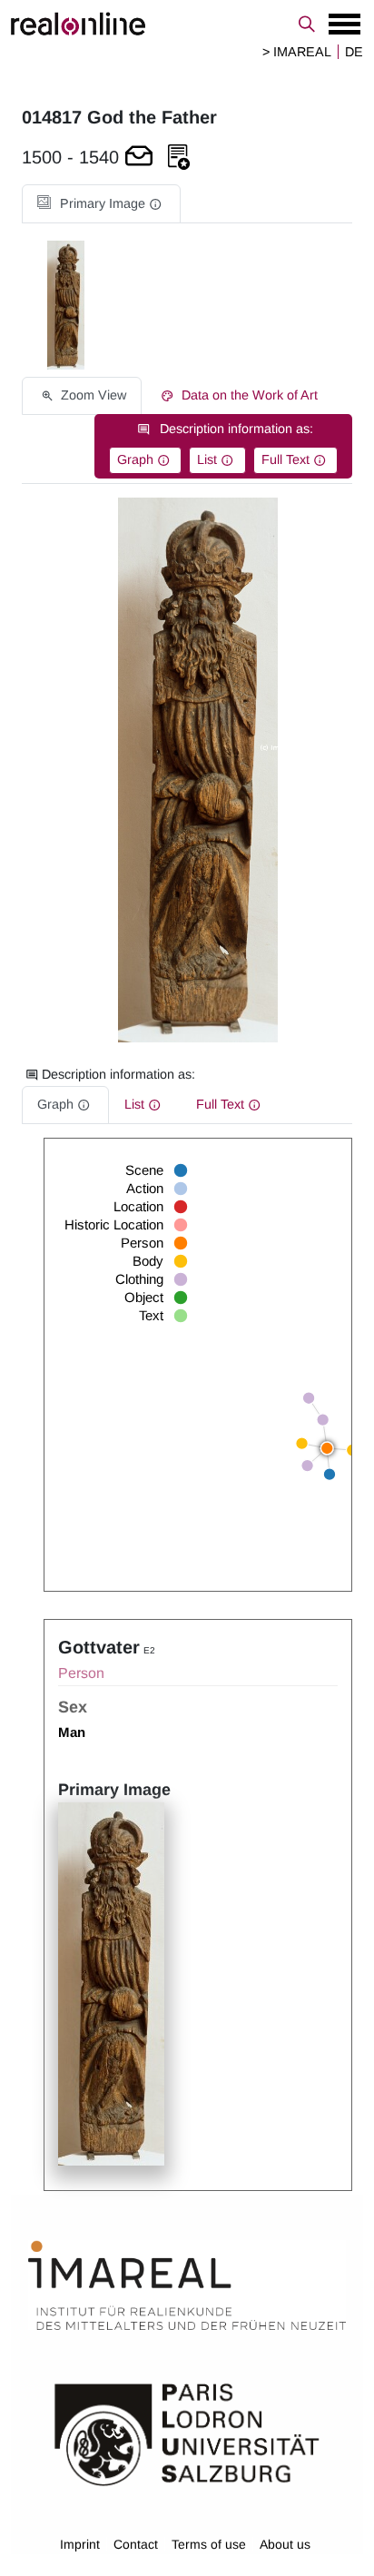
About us (285, 2544)
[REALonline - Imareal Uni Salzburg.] (187, 24)
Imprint (80, 2544)
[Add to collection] (179, 158)
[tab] (101, 204)
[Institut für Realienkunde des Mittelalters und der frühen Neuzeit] (187, 2285)
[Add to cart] (139, 158)
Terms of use (209, 2544)
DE (354, 52)
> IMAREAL (297, 52)
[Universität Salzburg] (187, 2433)
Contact (136, 2544)
